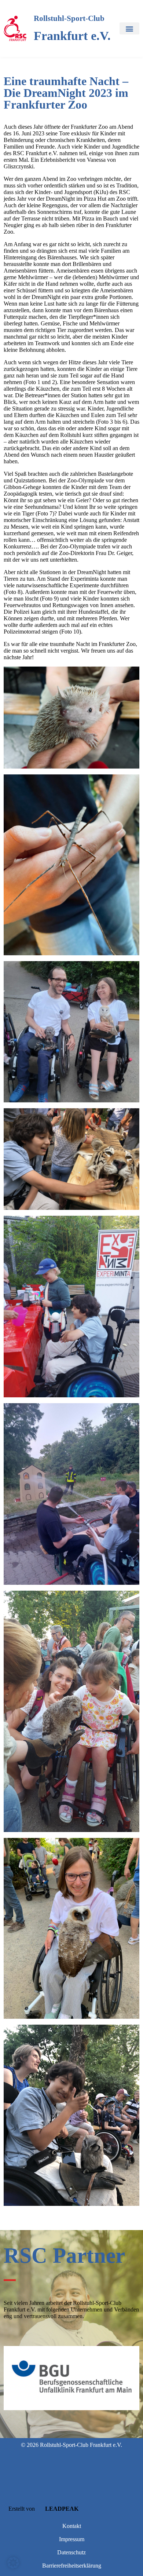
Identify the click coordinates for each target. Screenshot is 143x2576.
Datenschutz (71, 2552)
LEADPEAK (61, 2509)
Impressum (72, 2539)
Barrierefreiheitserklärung (72, 2566)
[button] (129, 28)
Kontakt (72, 2526)
